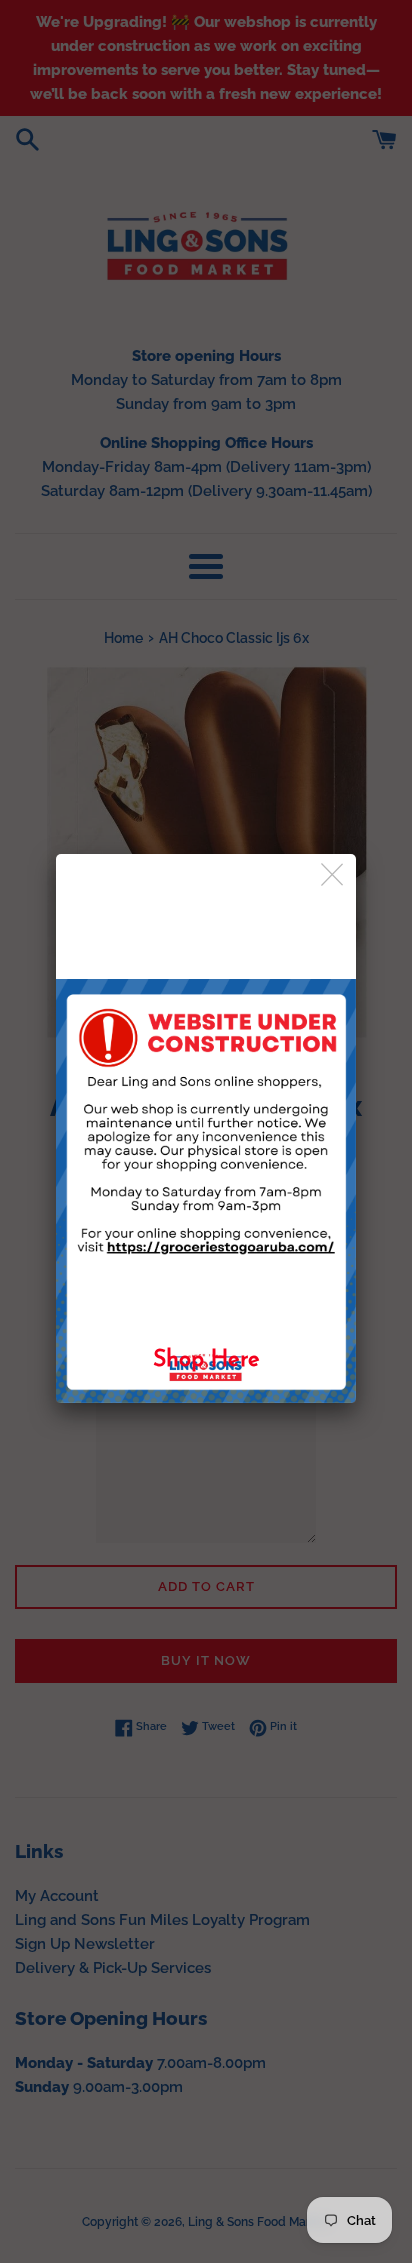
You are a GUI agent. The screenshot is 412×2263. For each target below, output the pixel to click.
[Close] (333, 875)
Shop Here (206, 1360)
